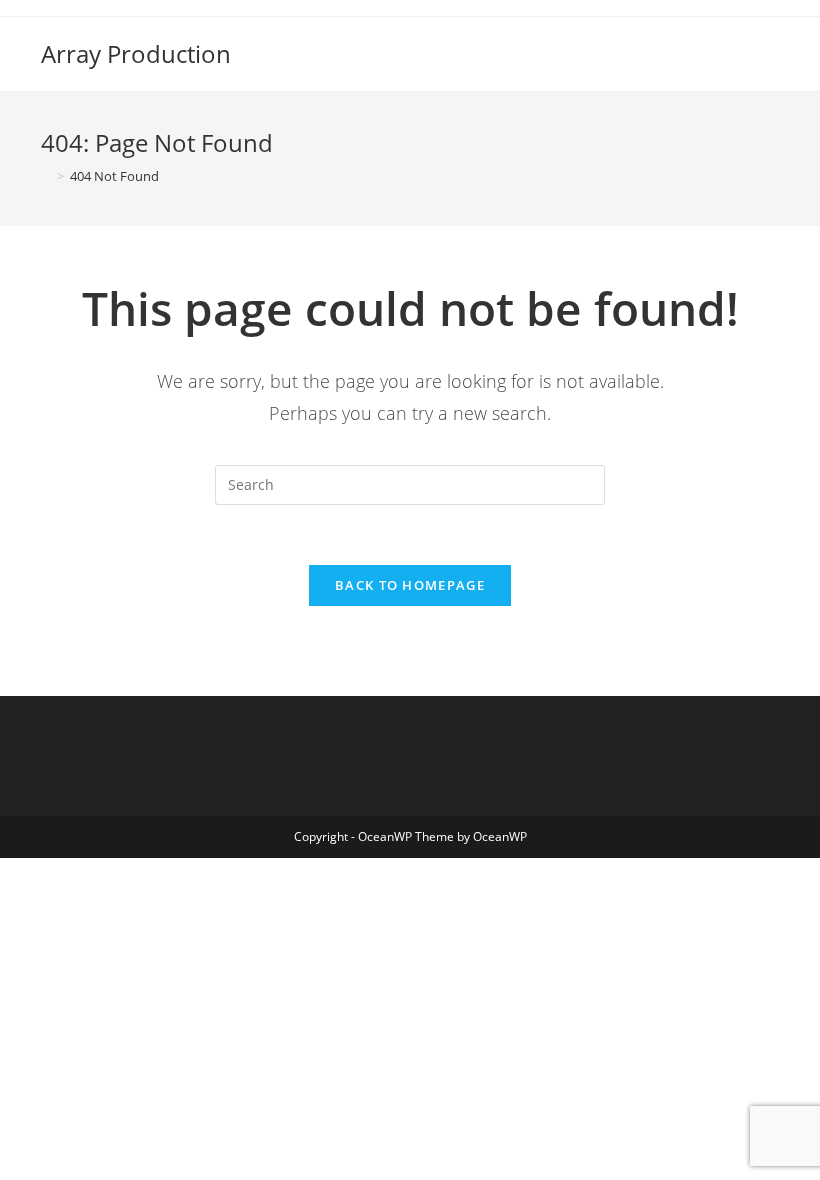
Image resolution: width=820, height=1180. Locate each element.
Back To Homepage (410, 585)
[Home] (46, 176)
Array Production (136, 53)
